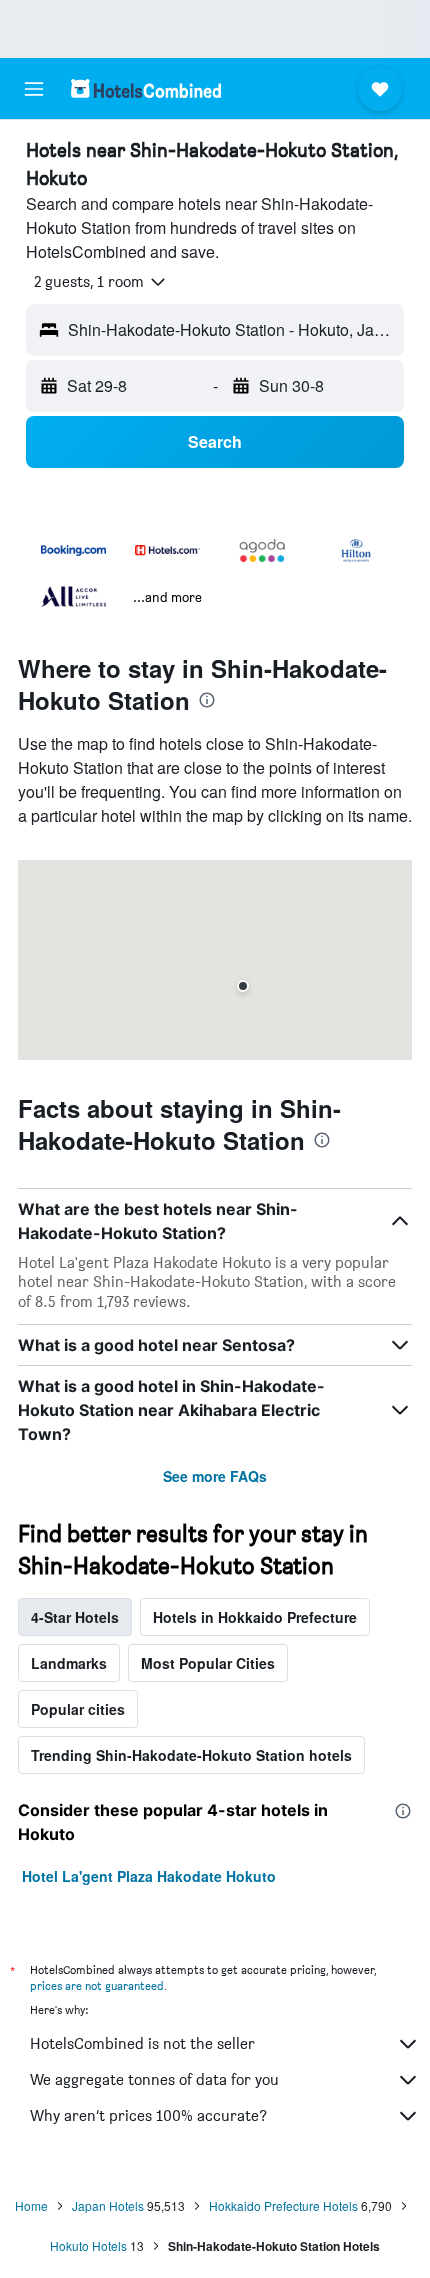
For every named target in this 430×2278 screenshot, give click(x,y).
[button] (34, 89)
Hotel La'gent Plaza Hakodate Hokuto (149, 1876)
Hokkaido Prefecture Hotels (283, 2205)
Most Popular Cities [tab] (208, 1663)
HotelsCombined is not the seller (142, 2043)
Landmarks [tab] (69, 1663)
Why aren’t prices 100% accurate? (148, 2115)
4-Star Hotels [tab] (75, 1617)
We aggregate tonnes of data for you (154, 2079)
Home (31, 2205)
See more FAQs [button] (215, 1476)
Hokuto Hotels (88, 2245)
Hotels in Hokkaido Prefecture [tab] (255, 1617)
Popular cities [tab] (78, 1709)
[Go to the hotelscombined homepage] (146, 88)
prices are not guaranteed (97, 1985)
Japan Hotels (108, 2205)
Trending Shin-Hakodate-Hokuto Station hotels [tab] (191, 1755)
